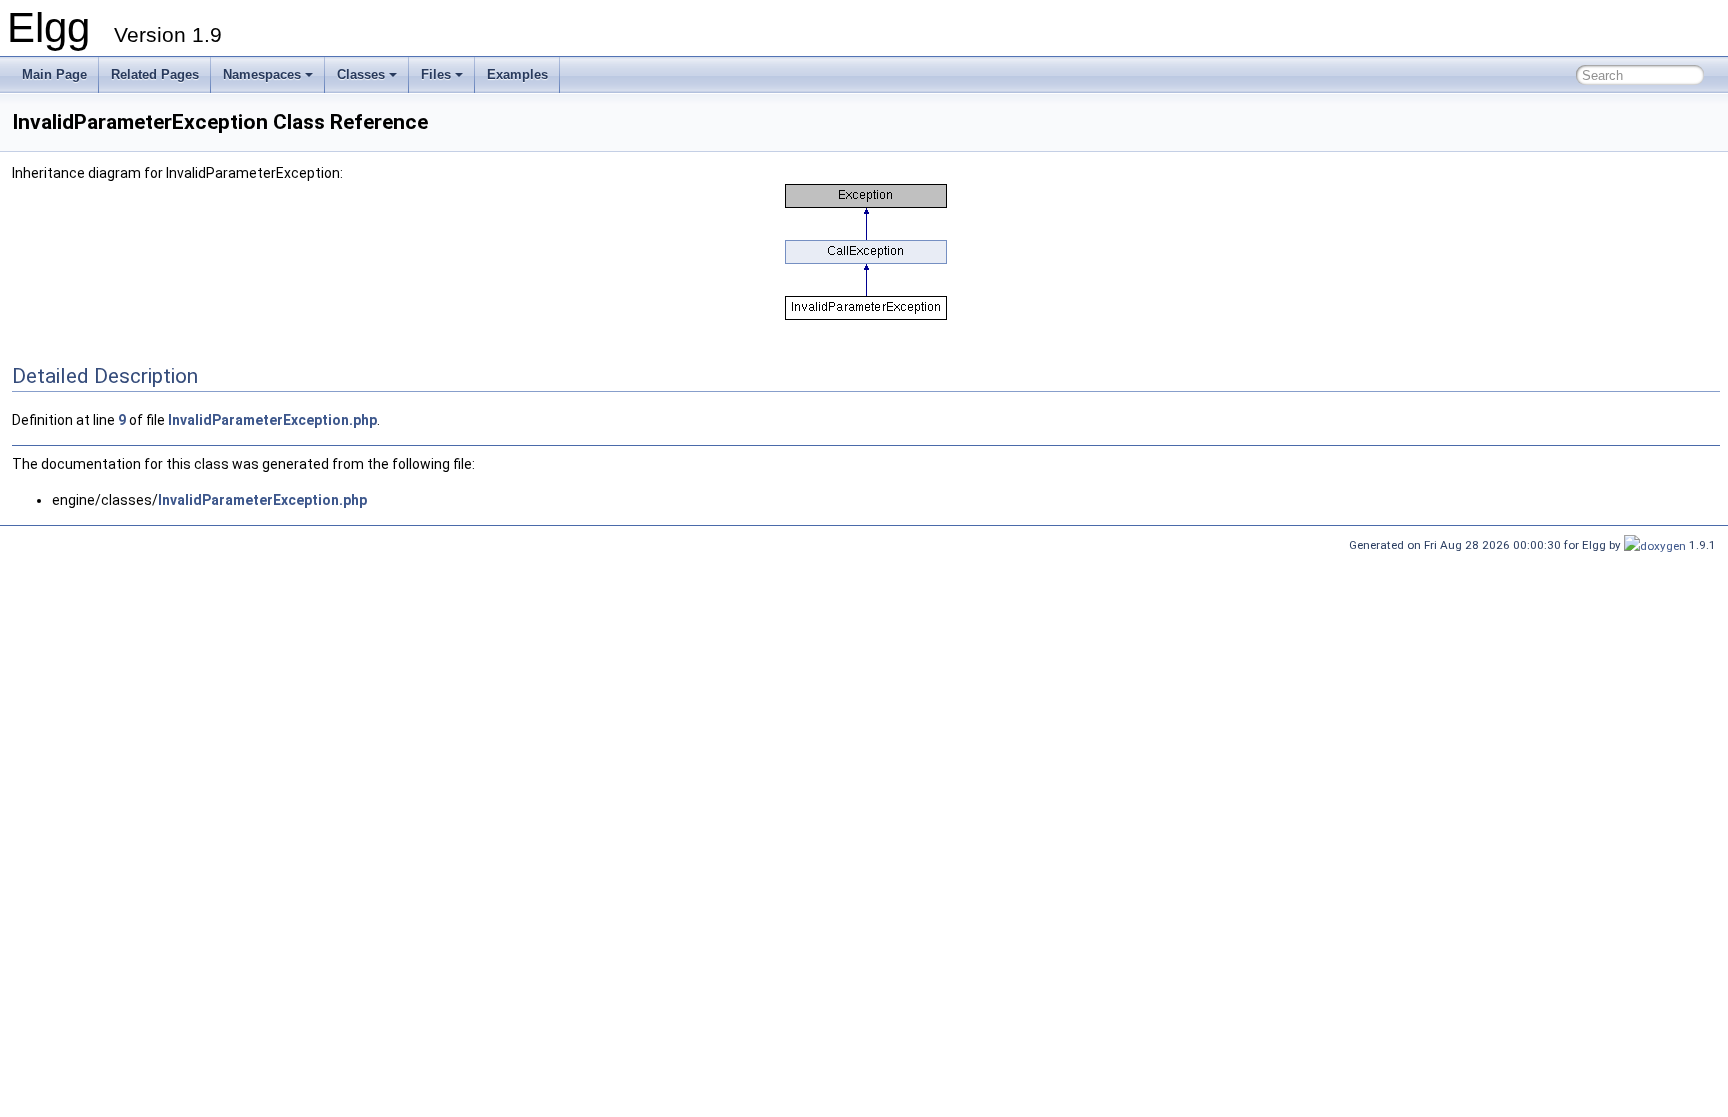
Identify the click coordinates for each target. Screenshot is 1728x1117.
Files (436, 74)
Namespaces (262, 74)
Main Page (54, 74)
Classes (361, 74)
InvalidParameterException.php (272, 420)
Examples (517, 74)
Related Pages (155, 74)
